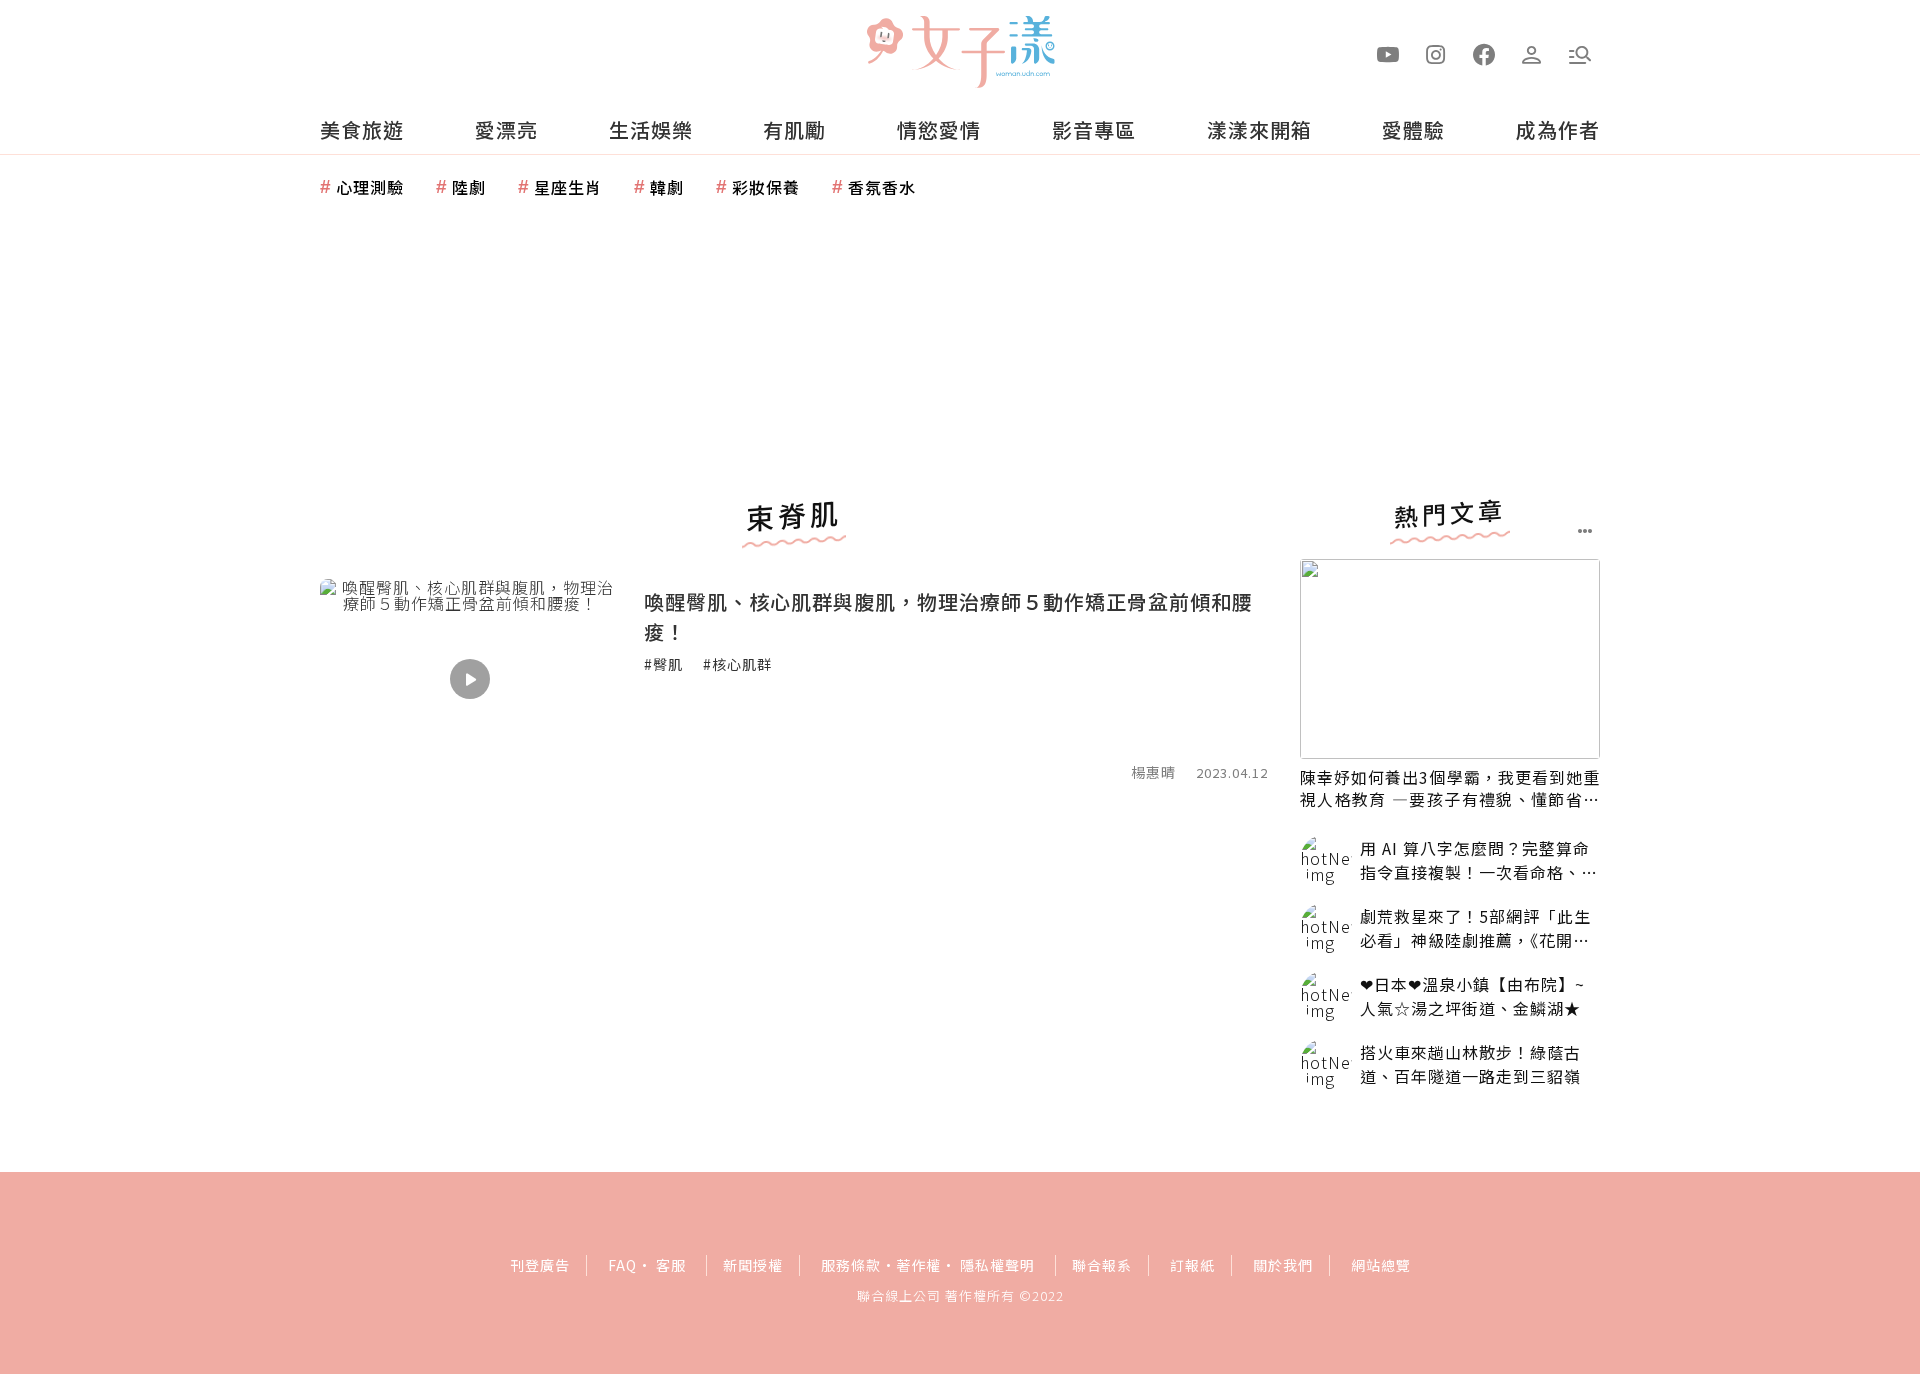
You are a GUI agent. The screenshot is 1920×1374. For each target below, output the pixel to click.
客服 (671, 1265)
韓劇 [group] (667, 187)
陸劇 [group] (469, 187)
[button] (1580, 53)
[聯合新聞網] (884, 43)
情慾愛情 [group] (939, 129)
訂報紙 (1192, 1265)
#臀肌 (663, 664)
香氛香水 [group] (882, 187)
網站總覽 (1381, 1265)
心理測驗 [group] (370, 187)
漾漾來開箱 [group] (1259, 129)
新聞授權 (753, 1265)
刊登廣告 (540, 1265)
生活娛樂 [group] (651, 129)
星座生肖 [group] (568, 187)
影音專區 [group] (1094, 129)
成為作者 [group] (1558, 129)
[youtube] (1388, 53)
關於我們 (1283, 1265)
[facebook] (1484, 53)
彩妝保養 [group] (766, 187)
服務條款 (851, 1265)
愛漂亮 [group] (506, 129)
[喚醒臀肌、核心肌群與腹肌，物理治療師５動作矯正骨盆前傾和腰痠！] (470, 679)
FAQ (622, 1265)
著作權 (918, 1265)
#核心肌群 (737, 664)
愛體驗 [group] (1413, 129)
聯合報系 (1102, 1265)
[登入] (1532, 53)
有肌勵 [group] (794, 129)
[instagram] (1436, 53)
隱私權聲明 (997, 1265)
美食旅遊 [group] (362, 129)
